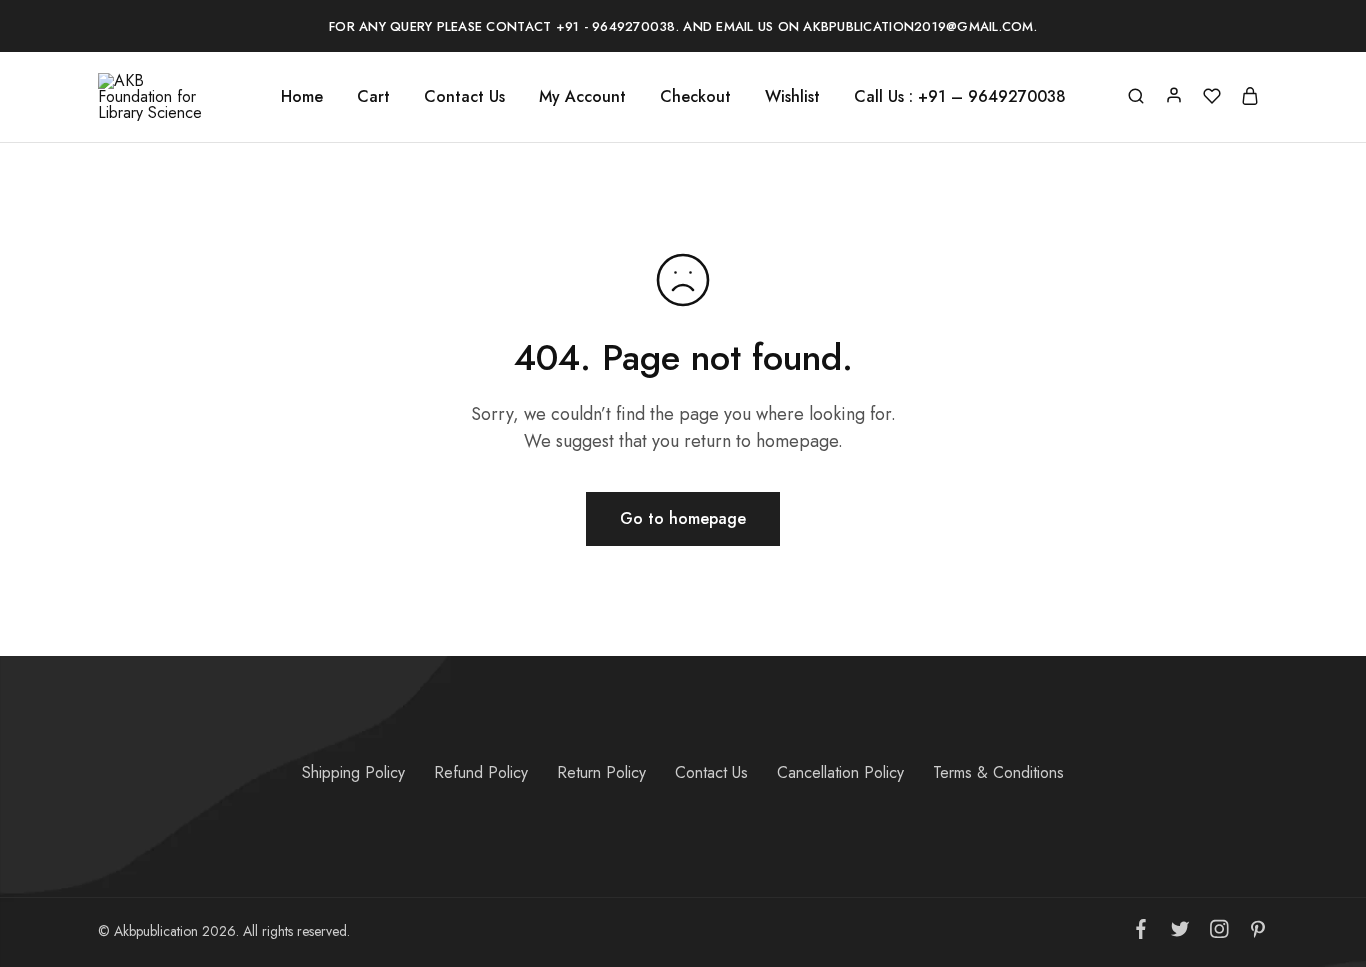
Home (302, 97)
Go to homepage (683, 518)
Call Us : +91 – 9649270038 (960, 97)
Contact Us (464, 97)
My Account (582, 97)
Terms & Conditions (998, 772)
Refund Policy (481, 772)
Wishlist (792, 97)
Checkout (695, 97)
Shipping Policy (353, 772)
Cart (373, 97)
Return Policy (601, 772)
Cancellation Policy (840, 772)
